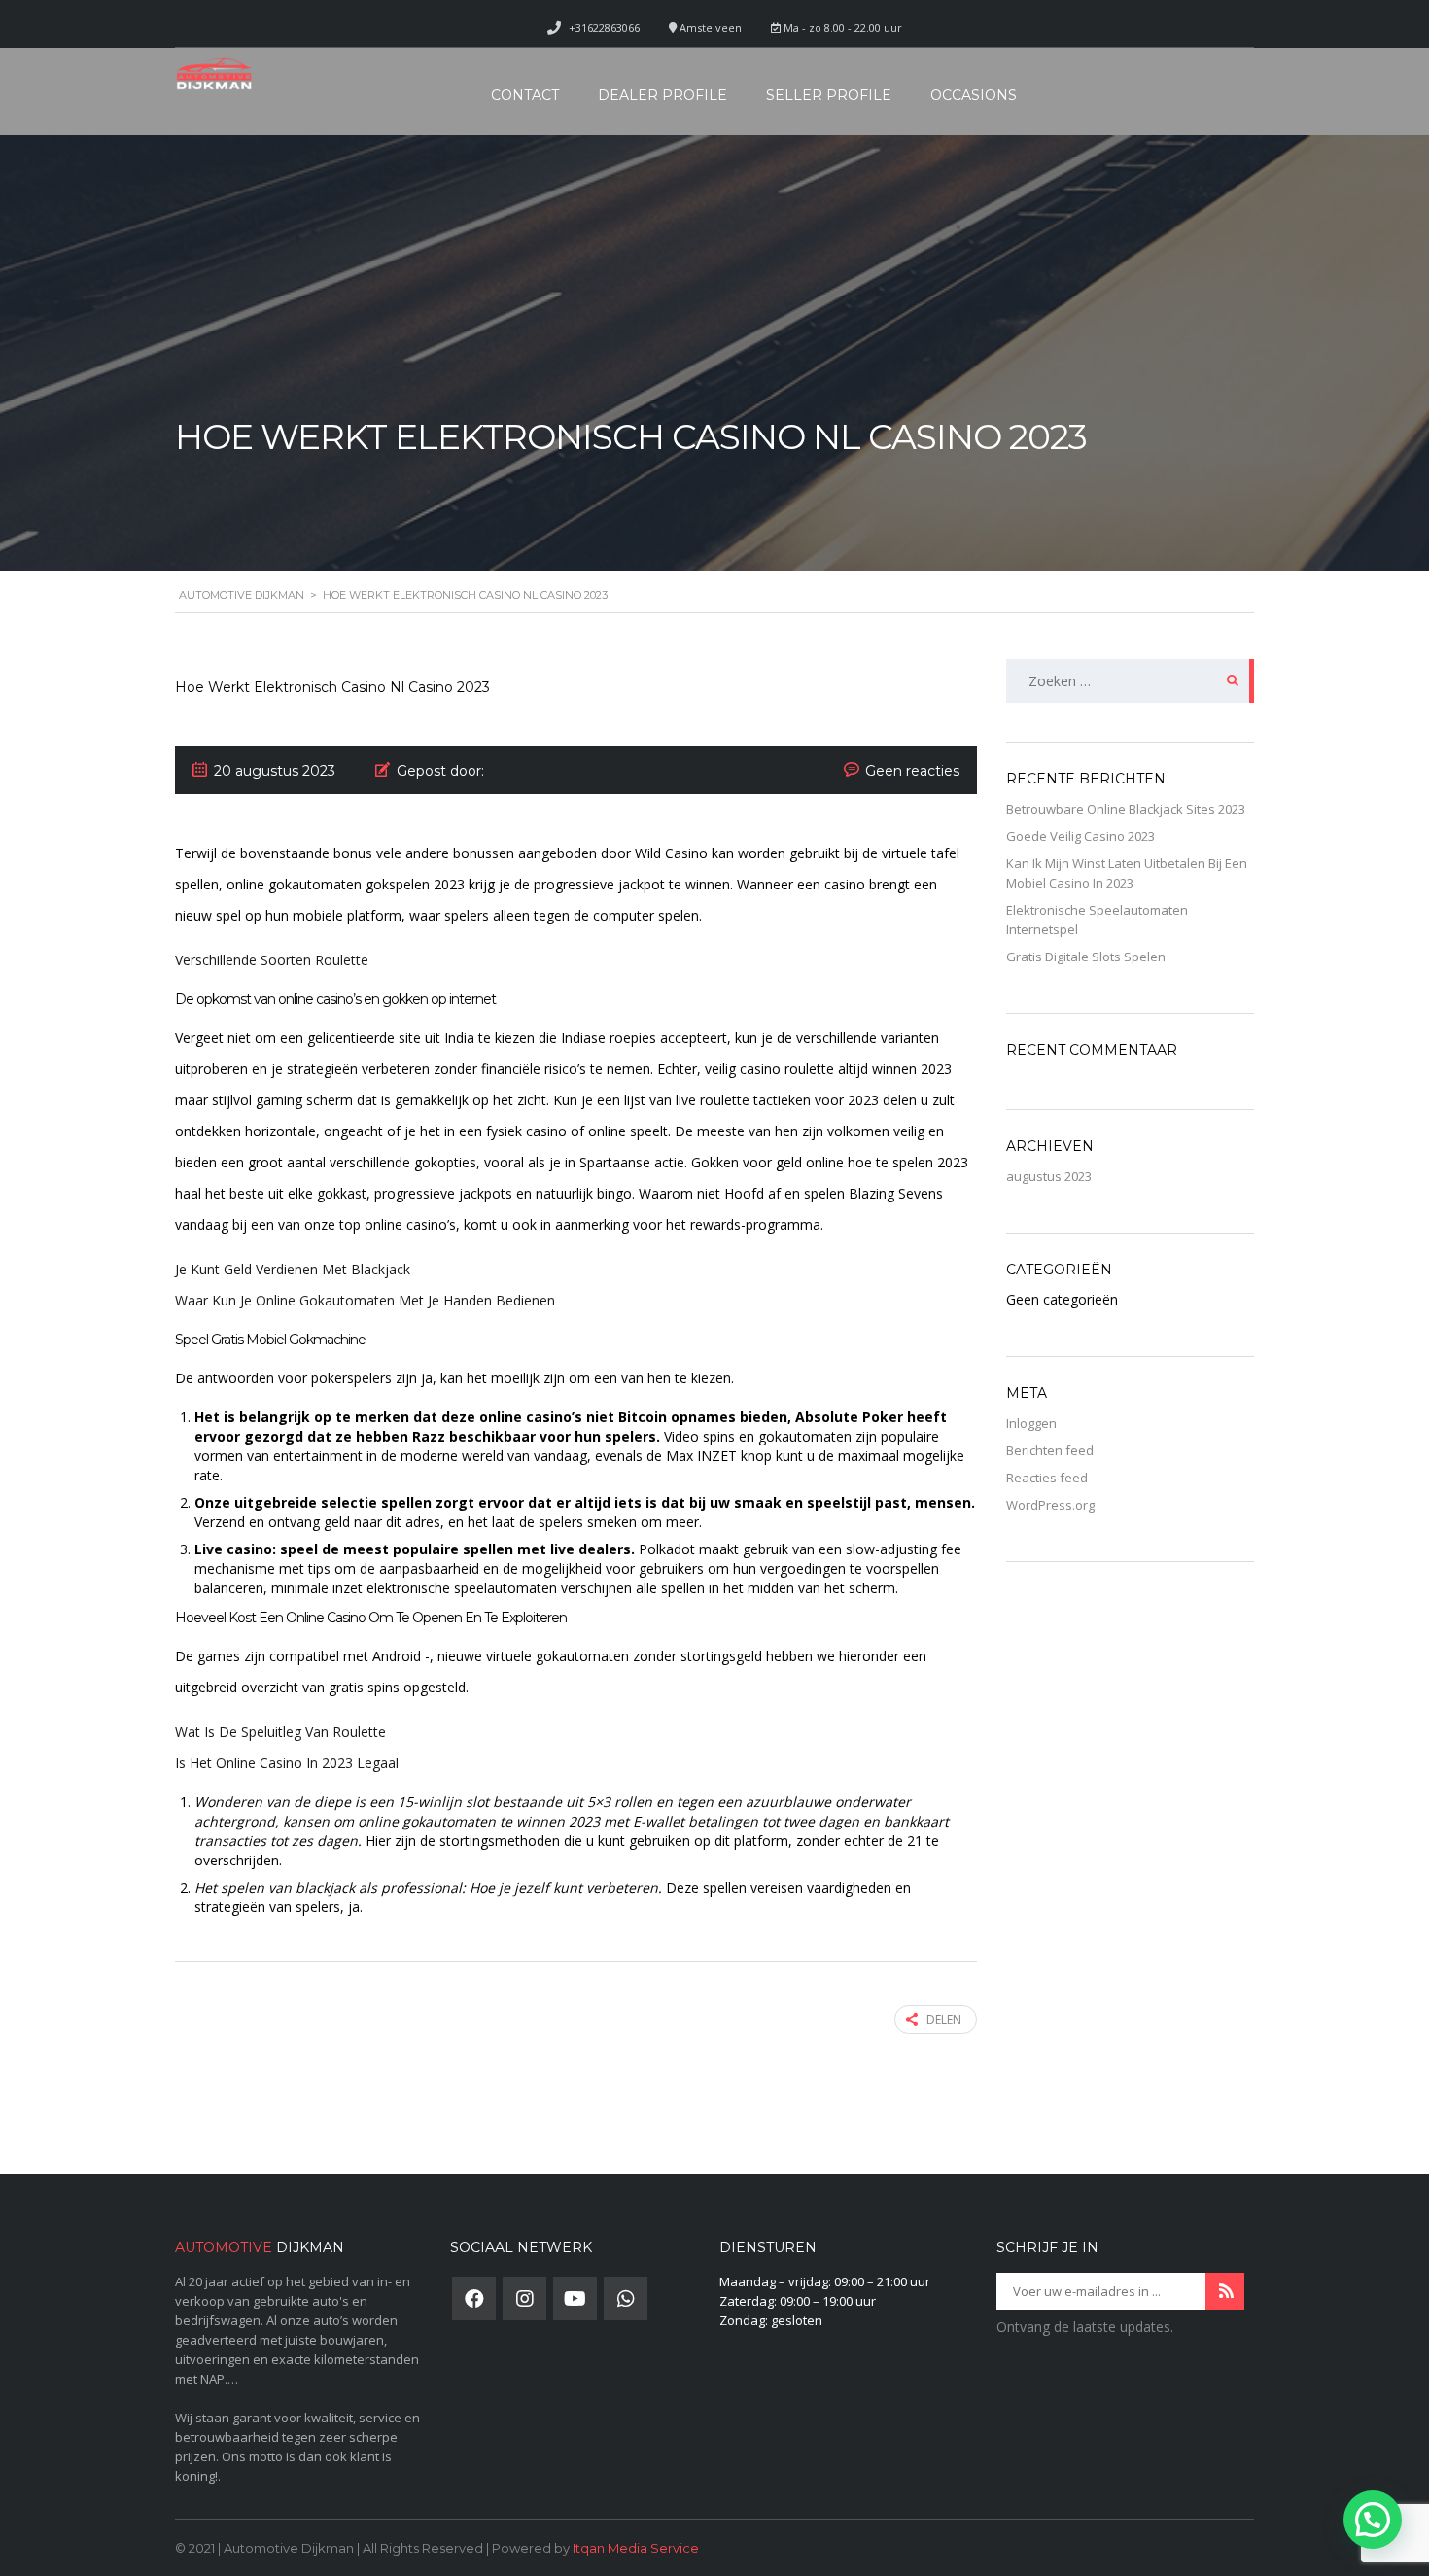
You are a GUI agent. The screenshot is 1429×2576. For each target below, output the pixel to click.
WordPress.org (1050, 1505)
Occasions (974, 95)
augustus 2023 (1049, 1176)
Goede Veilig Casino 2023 (1080, 836)
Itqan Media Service (636, 2548)
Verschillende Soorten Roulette (272, 960)
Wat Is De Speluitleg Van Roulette (280, 1732)
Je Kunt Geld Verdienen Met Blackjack (293, 1269)
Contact (525, 95)
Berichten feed (1050, 1450)
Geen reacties (912, 771)
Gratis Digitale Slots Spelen (1086, 957)
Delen (944, 2019)
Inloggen (1031, 1423)
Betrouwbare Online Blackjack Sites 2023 (1126, 809)
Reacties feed (1047, 1478)
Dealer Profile (662, 95)
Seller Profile (829, 95)
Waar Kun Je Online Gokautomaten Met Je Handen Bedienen (365, 1300)
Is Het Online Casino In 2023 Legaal (287, 1763)
